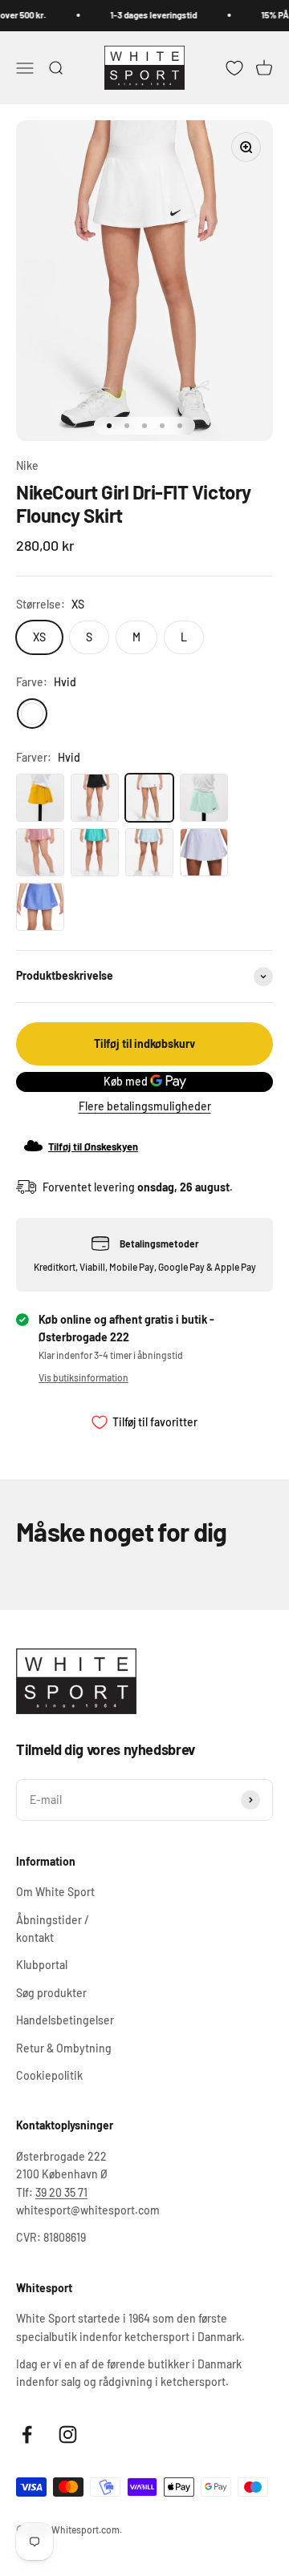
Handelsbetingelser (65, 2020)
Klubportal (42, 1965)
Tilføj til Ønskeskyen (93, 1146)
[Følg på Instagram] (68, 2434)
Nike (27, 465)
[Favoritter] (234, 67)
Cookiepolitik (49, 2075)
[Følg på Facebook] (27, 2434)
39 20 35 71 (61, 2192)
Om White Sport (55, 1892)
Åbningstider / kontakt (53, 1929)
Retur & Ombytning (64, 2048)
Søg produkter (51, 1993)
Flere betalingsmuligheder (145, 1106)
